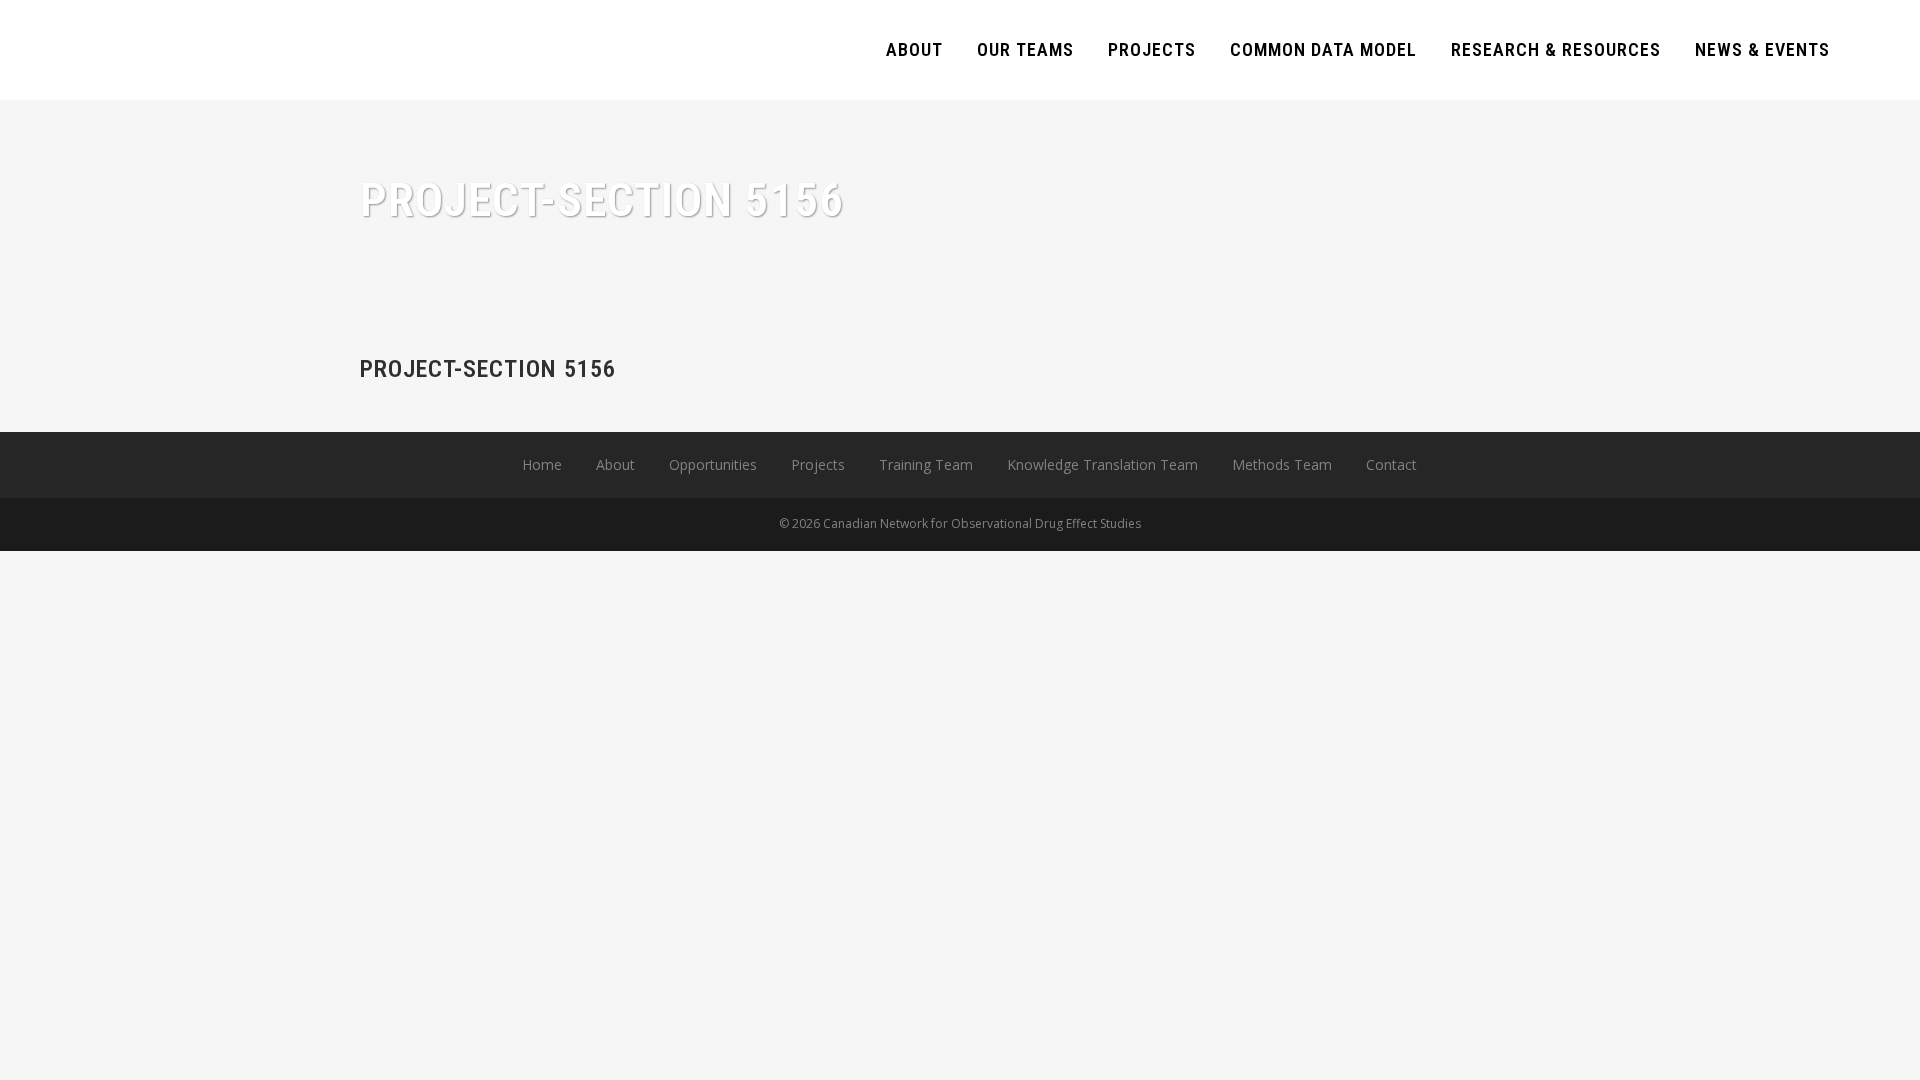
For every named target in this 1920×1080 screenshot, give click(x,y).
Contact (1391, 464)
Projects (818, 464)
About (615, 464)
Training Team (926, 464)
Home (542, 464)
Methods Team (1282, 464)
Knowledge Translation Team (1102, 464)
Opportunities (713, 464)
